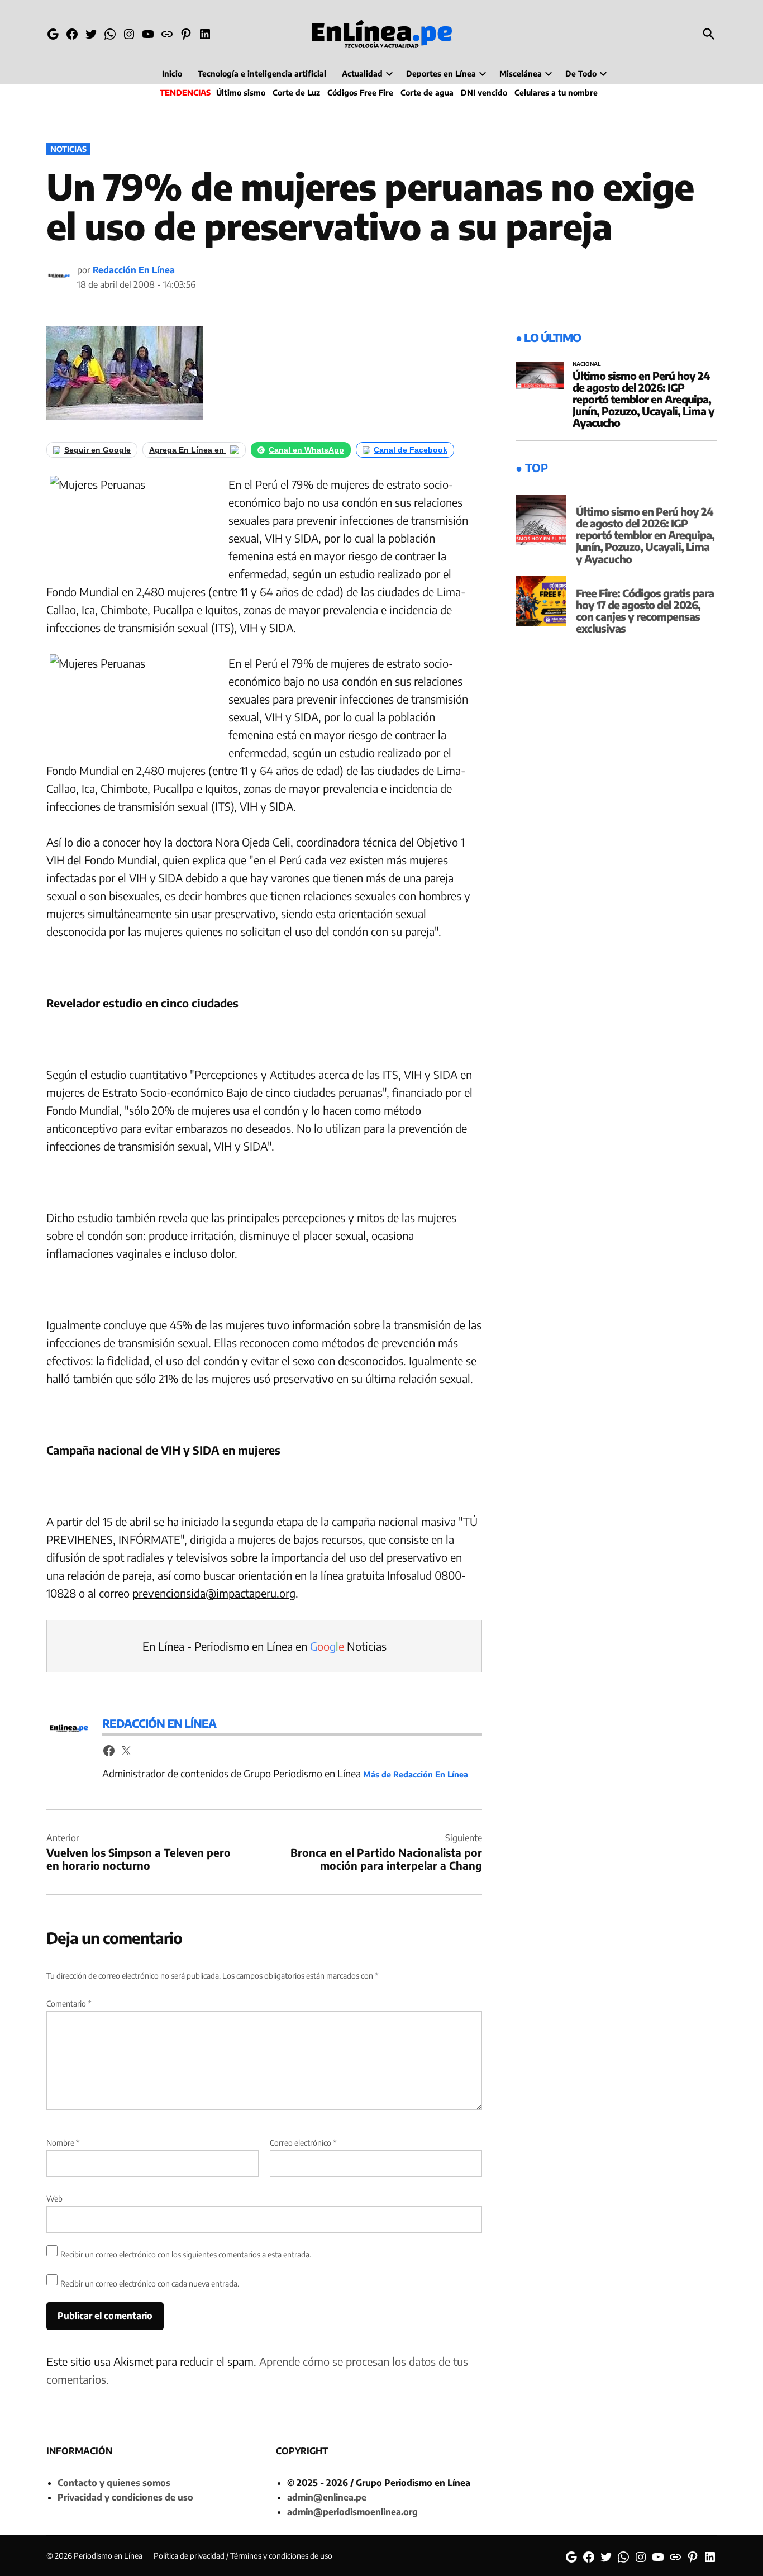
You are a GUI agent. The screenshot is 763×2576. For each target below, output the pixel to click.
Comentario (69, 2004)
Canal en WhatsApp (306, 450)
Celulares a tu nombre (556, 92)
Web (54, 2199)
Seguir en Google (97, 450)
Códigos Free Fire (360, 92)
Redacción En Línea (134, 270)
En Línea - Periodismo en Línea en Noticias (264, 1646)
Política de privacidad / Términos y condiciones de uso (243, 2556)
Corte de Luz (296, 92)
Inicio (172, 73)
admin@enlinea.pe (327, 2497)
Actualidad (362, 73)
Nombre (63, 2143)
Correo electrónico (303, 2143)
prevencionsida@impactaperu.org (214, 1593)
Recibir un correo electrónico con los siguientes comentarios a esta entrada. (186, 2254)
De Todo (581, 73)
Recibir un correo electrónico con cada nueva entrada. (150, 2283)
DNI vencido (484, 92)
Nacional (587, 364)
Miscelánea (521, 73)
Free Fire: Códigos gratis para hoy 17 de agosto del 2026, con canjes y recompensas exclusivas (645, 610)
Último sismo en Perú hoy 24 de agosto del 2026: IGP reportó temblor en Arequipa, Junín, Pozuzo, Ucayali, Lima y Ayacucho (643, 399)
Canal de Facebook (411, 450)
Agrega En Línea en (188, 450)
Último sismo (241, 92)
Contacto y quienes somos (114, 2483)
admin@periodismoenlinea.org (352, 2512)
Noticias (68, 149)
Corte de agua (427, 92)
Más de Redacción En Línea (416, 1774)
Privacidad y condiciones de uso (125, 2497)
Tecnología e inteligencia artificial (262, 73)
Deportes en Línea (441, 73)
